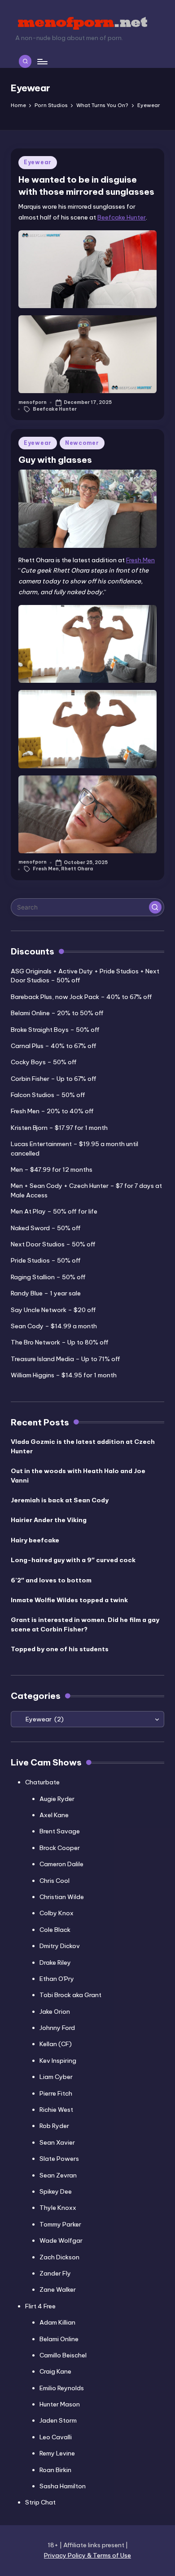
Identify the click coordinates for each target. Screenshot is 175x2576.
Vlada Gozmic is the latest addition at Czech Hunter (83, 1446)
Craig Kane (55, 2371)
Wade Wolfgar (61, 2240)
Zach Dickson (59, 2257)
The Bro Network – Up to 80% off (60, 1342)
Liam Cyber (56, 2077)
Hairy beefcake (35, 1540)
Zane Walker (58, 2289)
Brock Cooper (60, 1848)
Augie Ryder (57, 1799)
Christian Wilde (62, 1897)
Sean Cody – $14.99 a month (54, 1326)
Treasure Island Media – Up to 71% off (66, 1359)
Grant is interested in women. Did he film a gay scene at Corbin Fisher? (85, 1624)
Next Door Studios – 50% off (53, 1244)
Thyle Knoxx (58, 2208)
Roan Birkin (55, 2470)
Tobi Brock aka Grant (70, 1995)
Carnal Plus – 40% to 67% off (54, 1046)
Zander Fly (55, 2273)
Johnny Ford (57, 2028)
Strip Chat (40, 2502)
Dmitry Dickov (60, 1946)
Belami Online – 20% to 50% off (57, 1013)
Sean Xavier (57, 2142)
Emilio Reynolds (62, 2388)
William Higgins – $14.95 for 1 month (64, 1375)
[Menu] (42, 61)
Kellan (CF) (56, 2044)
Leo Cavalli (56, 2437)
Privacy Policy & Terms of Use (87, 2555)
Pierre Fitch (56, 2093)
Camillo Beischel (63, 2355)
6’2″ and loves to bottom (51, 1580)
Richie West (56, 2110)
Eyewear (38, 162)
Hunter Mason (60, 2404)
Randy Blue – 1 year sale (46, 1293)
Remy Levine (57, 2453)
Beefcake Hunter (122, 217)
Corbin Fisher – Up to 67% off (54, 1079)
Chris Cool (55, 1881)
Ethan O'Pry (57, 1979)
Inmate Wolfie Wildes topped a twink (69, 1600)
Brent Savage (60, 1831)
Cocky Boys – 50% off (44, 1062)
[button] (155, 907)
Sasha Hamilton (63, 2486)
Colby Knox (57, 1913)
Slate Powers (59, 2159)
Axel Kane (54, 1815)
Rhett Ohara (77, 869)
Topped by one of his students (60, 1649)
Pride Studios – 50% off (46, 1260)
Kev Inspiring (58, 2061)
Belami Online (59, 2339)
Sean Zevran (58, 2175)
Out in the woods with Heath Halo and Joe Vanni (78, 1475)
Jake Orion (55, 2012)
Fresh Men (140, 560)
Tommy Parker (60, 2224)
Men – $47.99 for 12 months (52, 1169)
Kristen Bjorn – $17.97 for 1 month (59, 1128)
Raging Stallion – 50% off (48, 1277)
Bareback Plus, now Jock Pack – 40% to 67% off (81, 997)
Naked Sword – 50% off (46, 1228)
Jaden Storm (58, 2420)
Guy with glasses (55, 460)
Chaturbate (42, 1782)
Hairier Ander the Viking (49, 1520)
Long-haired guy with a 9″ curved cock (73, 1560)
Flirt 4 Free (40, 2306)
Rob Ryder (54, 2126)
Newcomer (82, 443)
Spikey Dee (56, 2191)
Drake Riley (55, 1962)
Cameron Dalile (61, 1864)
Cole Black (55, 1930)
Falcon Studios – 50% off (48, 1095)
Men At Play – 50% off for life (54, 1211)
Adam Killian (57, 2322)
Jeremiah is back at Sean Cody (60, 1500)
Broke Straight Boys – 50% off (55, 1030)
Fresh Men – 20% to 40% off (52, 1111)
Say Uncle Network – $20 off (53, 1310)
